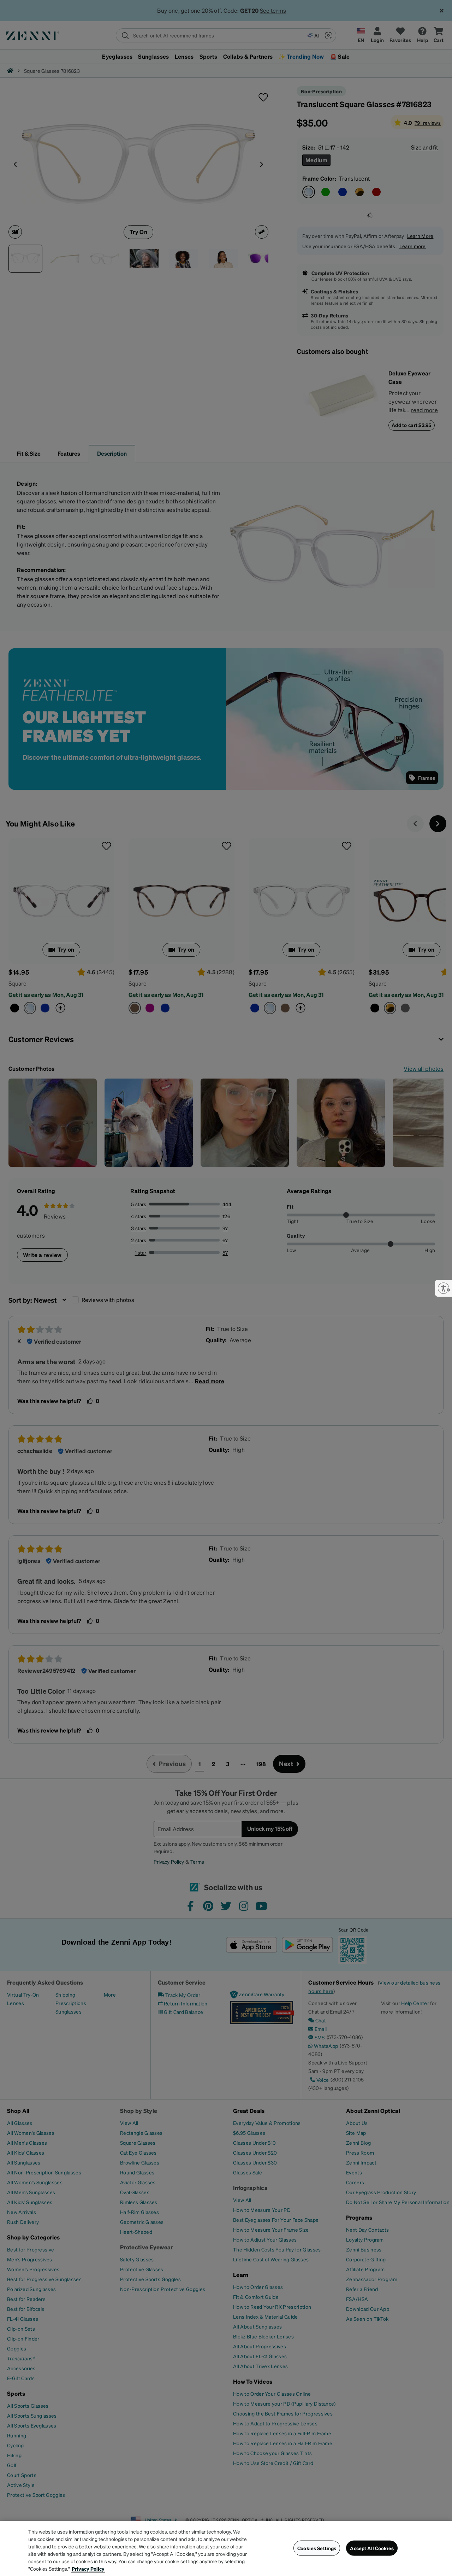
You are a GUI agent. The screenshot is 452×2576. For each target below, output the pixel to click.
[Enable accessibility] (444, 1288)
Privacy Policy (88, 2569)
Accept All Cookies (372, 2548)
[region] (226, 2548)
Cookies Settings (317, 2548)
